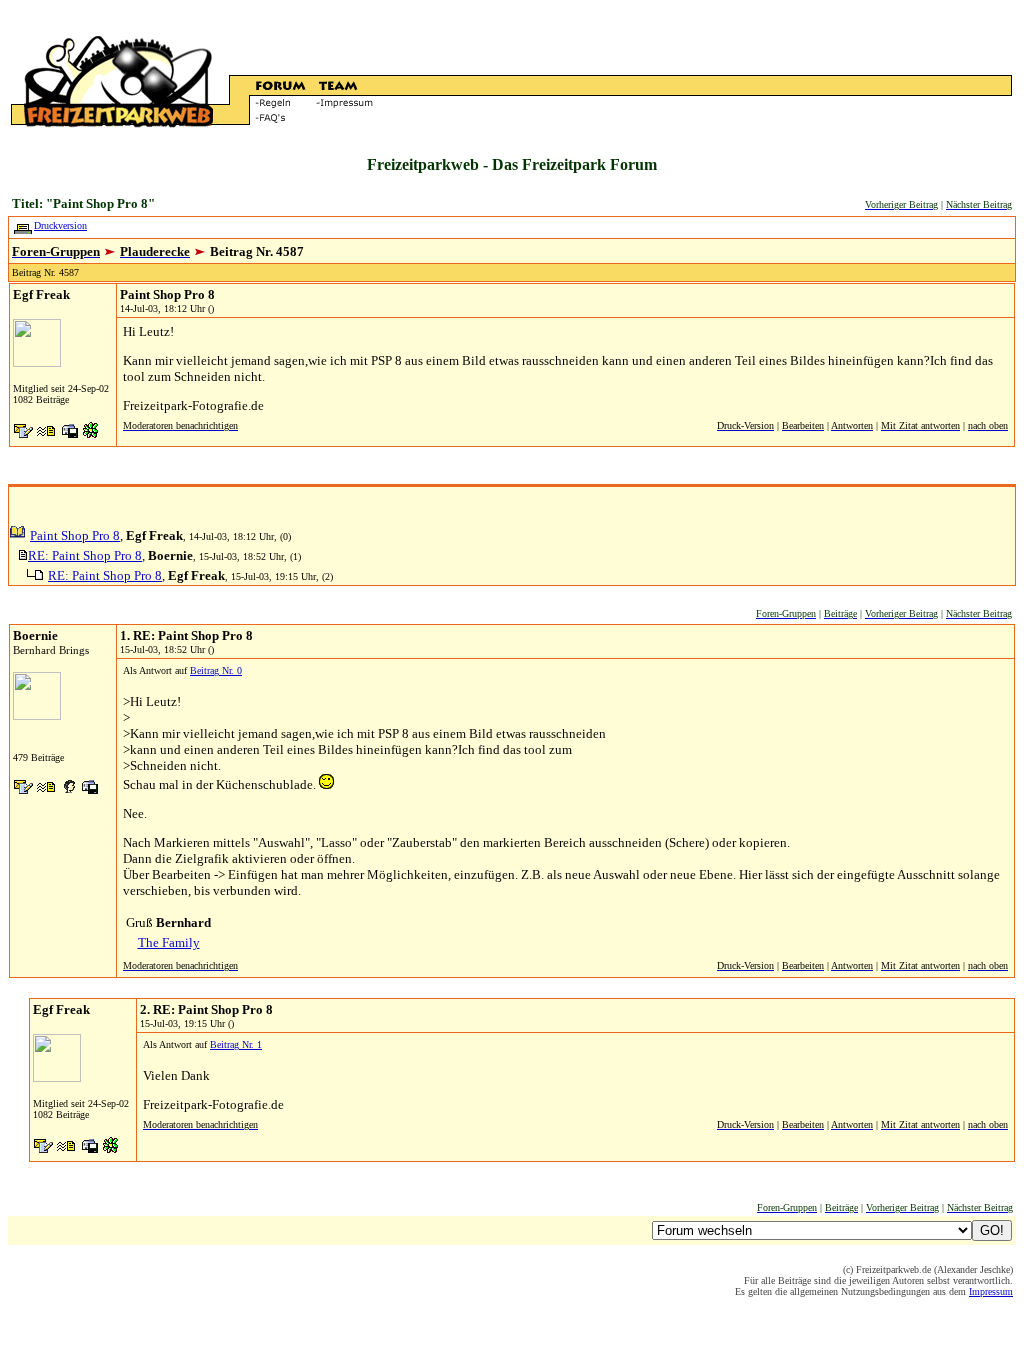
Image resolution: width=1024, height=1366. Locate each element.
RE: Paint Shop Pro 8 (85, 555)
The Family (169, 942)
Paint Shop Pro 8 (75, 535)
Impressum (991, 1291)
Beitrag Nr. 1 (236, 1044)
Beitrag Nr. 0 (216, 670)
